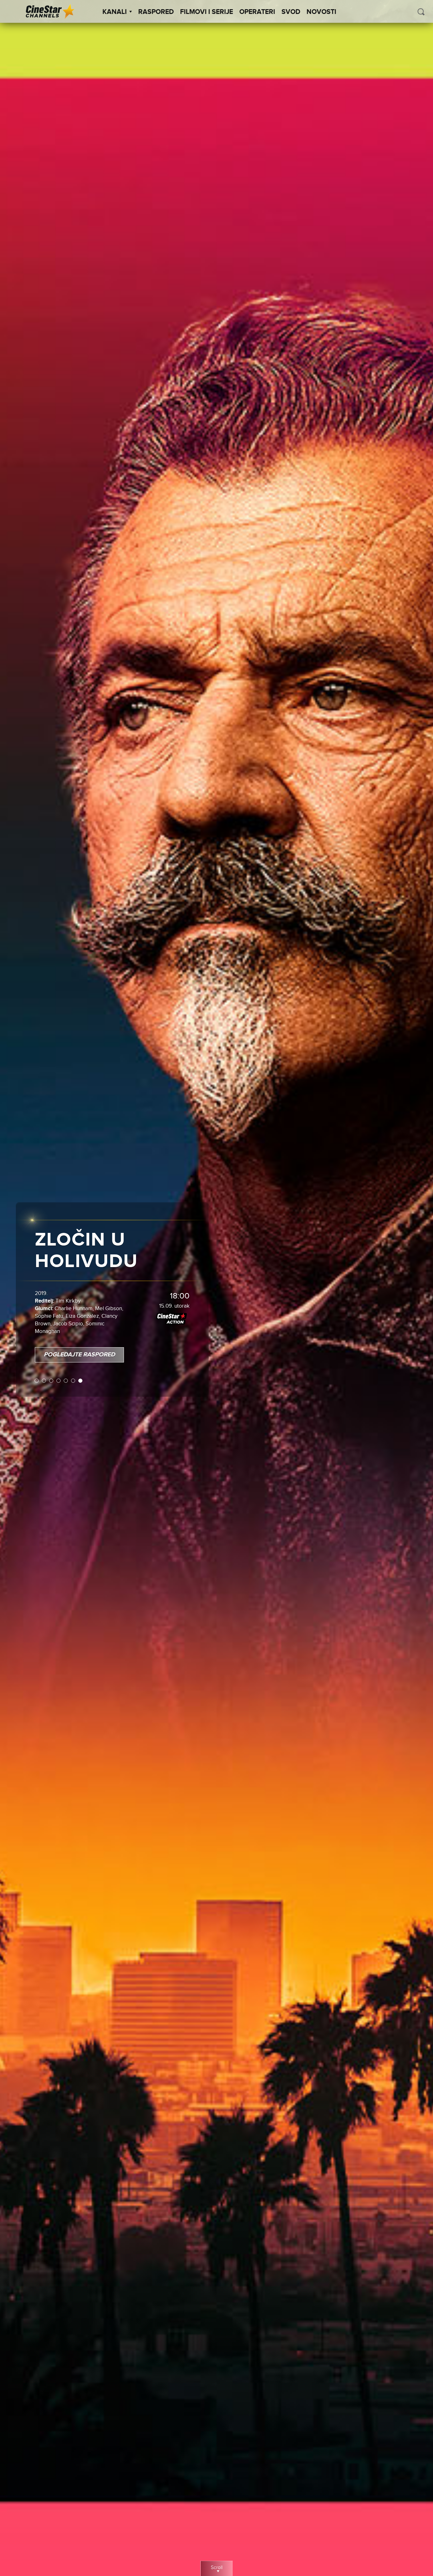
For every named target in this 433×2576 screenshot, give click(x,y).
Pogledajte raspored (71, 1328)
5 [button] (58, 1354)
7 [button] (72, 1354)
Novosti (321, 12)
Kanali (115, 12)
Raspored (156, 12)
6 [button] (65, 1354)
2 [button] (36, 1354)
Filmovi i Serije (207, 12)
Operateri (257, 12)
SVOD (291, 12)
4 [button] (51, 1354)
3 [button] (43, 1354)
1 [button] (29, 1354)
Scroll (217, 2568)
